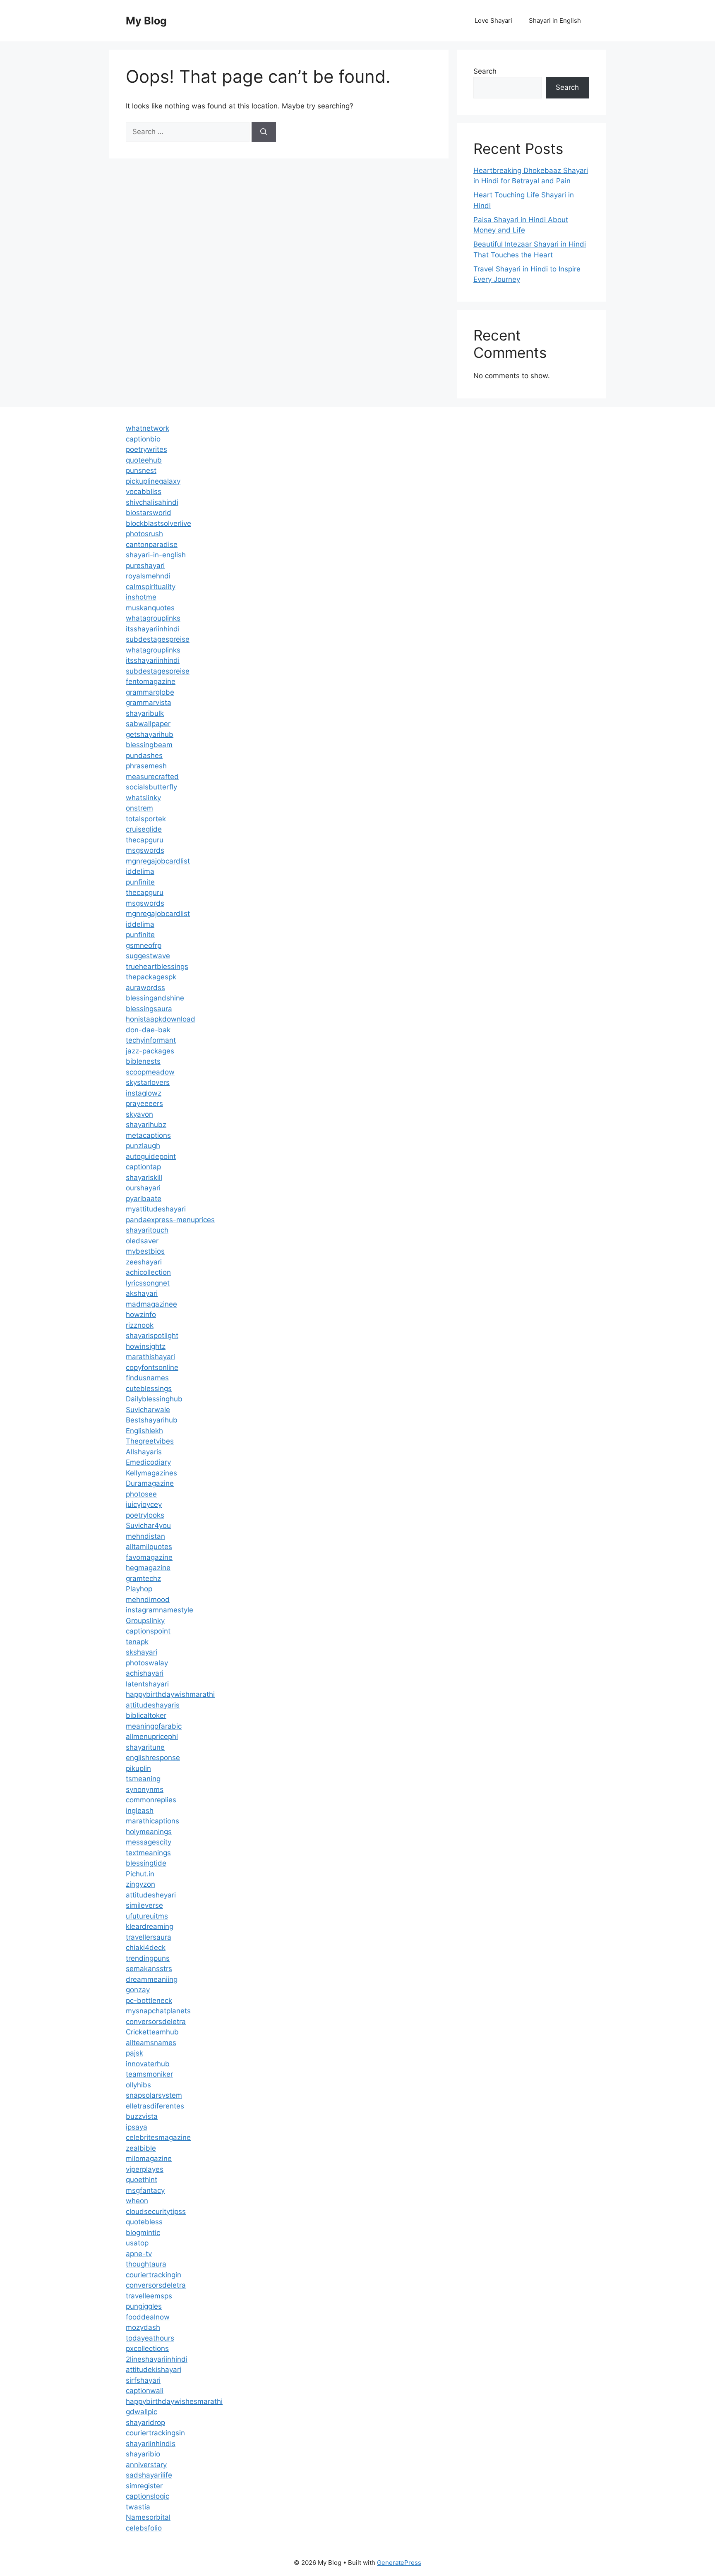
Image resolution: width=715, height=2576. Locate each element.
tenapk (137, 1642)
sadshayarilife (149, 2475)
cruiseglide (144, 829)
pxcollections (147, 2348)
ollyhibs (138, 2085)
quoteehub (144, 460)
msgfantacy (145, 2190)
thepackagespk (151, 977)
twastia (138, 2507)
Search (485, 71)
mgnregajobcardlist (158, 861)
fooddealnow (148, 2317)
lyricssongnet (148, 1283)
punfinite (140, 882)
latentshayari (147, 1684)
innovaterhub (148, 2064)
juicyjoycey (144, 1504)
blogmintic (143, 2233)
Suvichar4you (148, 1525)
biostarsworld (149, 513)
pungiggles (144, 2306)
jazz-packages (150, 1051)
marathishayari (150, 1357)
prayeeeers (144, 1103)
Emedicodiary (148, 1462)
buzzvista (142, 2116)
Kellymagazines (151, 1473)
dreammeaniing (152, 1979)
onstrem (139, 808)
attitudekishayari (154, 2370)
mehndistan (145, 1536)
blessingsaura (149, 1009)
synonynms (145, 1789)
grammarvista (149, 703)
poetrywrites (146, 449)
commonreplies (151, 1800)
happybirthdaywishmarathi (170, 1694)
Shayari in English (555, 20)
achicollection (148, 1272)
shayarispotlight (152, 1336)
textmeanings (148, 1853)
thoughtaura (146, 2264)
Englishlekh (144, 1431)
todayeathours (150, 2338)
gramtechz (143, 1578)
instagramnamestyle (160, 1610)
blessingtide (146, 1863)
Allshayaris (144, 1452)
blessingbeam (149, 745)
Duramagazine (150, 1483)
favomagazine (149, 1557)
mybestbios (145, 1251)
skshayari (142, 1652)
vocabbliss (144, 492)
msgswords (145, 850)
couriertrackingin (154, 2275)
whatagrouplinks (153, 618)
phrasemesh (146, 766)
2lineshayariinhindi (157, 2359)
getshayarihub (150, 734)
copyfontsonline (152, 1367)
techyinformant (151, 1040)
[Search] (264, 132)
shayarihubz (146, 1125)
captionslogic (148, 2496)
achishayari (145, 1673)
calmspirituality (151, 587)
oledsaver (142, 1241)
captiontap (143, 1167)
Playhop (139, 1589)
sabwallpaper (148, 724)
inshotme (141, 597)
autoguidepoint (151, 1156)
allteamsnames (151, 2043)
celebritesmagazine (158, 2137)
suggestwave (148, 956)
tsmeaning (143, 1779)
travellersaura (149, 1937)
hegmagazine (148, 1568)
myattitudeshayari (156, 1209)
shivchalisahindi (152, 502)
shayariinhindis (151, 2444)
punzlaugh (143, 1146)
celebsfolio (144, 2528)
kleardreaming (150, 1926)
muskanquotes (150, 608)
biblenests (143, 1061)
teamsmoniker (149, 2074)
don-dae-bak (148, 1030)
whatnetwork (148, 428)
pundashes (144, 756)
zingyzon (140, 1884)
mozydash (143, 2327)
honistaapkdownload (161, 1019)
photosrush (144, 534)
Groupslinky (145, 1621)
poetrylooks (145, 1515)
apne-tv (139, 2254)
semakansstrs (149, 1969)
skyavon (139, 1114)
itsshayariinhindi (153, 629)
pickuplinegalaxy (153, 481)
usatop (137, 2243)
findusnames (147, 1378)
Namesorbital (148, 2517)
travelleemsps (149, 2296)
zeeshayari (144, 1262)
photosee (141, 1494)
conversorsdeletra (156, 2022)
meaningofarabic (154, 1726)
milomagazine (149, 2159)
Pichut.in (140, 1874)
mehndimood (148, 1600)
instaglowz (144, 1093)
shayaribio (143, 2454)
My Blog (146, 21)
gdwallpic (142, 2412)
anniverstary (146, 2465)
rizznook (140, 1325)
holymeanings (149, 1832)
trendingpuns (148, 1958)
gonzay (138, 1990)
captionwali (145, 2391)
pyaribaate (144, 1199)
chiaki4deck (146, 1948)
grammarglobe (150, 692)
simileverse (144, 1905)
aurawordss (145, 988)
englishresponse (153, 1758)
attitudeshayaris (153, 1705)
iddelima (140, 871)
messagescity (149, 1842)
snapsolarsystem (154, 2095)
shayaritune (145, 1747)
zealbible (141, 2148)
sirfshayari (143, 2380)
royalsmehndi (148, 576)
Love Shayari (493, 20)
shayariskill (144, 1178)
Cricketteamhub (152, 2032)
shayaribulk (145, 713)
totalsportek (146, 819)
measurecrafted (152, 777)
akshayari (142, 1293)
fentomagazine (151, 681)
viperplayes (145, 2169)
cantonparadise (152, 544)
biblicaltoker (146, 1715)
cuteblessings (149, 1389)
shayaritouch (147, 1230)
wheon (137, 2201)
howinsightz (146, 1346)
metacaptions (148, 1135)
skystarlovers (148, 1082)
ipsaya (137, 2127)
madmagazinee (151, 1304)
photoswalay (147, 1663)
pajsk (134, 2053)
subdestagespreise (158, 639)
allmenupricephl (152, 1737)
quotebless (144, 2222)
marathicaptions (152, 1821)
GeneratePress (399, 2563)
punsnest (141, 470)
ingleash (140, 1811)
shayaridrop (145, 2422)
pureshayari (145, 566)
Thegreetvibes (150, 1441)
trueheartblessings (157, 967)
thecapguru (145, 840)
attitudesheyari (151, 1895)
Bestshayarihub (152, 1420)
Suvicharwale (148, 1410)
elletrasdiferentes (155, 2106)
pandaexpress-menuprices (170, 1220)
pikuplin (138, 1768)
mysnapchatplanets (158, 2011)
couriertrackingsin (155, 2433)
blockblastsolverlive (158, 523)
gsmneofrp (144, 945)
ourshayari (143, 1188)
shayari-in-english (156, 555)
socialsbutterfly (151, 787)
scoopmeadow (150, 1072)
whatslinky (143, 798)
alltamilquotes (149, 1547)
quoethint (142, 2180)
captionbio (143, 439)
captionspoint (148, 1631)
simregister (144, 2486)
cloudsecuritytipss (156, 2211)
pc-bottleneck (149, 2000)
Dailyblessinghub (154, 1399)
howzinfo (141, 1314)
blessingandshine (155, 998)
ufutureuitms (147, 1916)
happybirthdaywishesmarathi (174, 2401)
